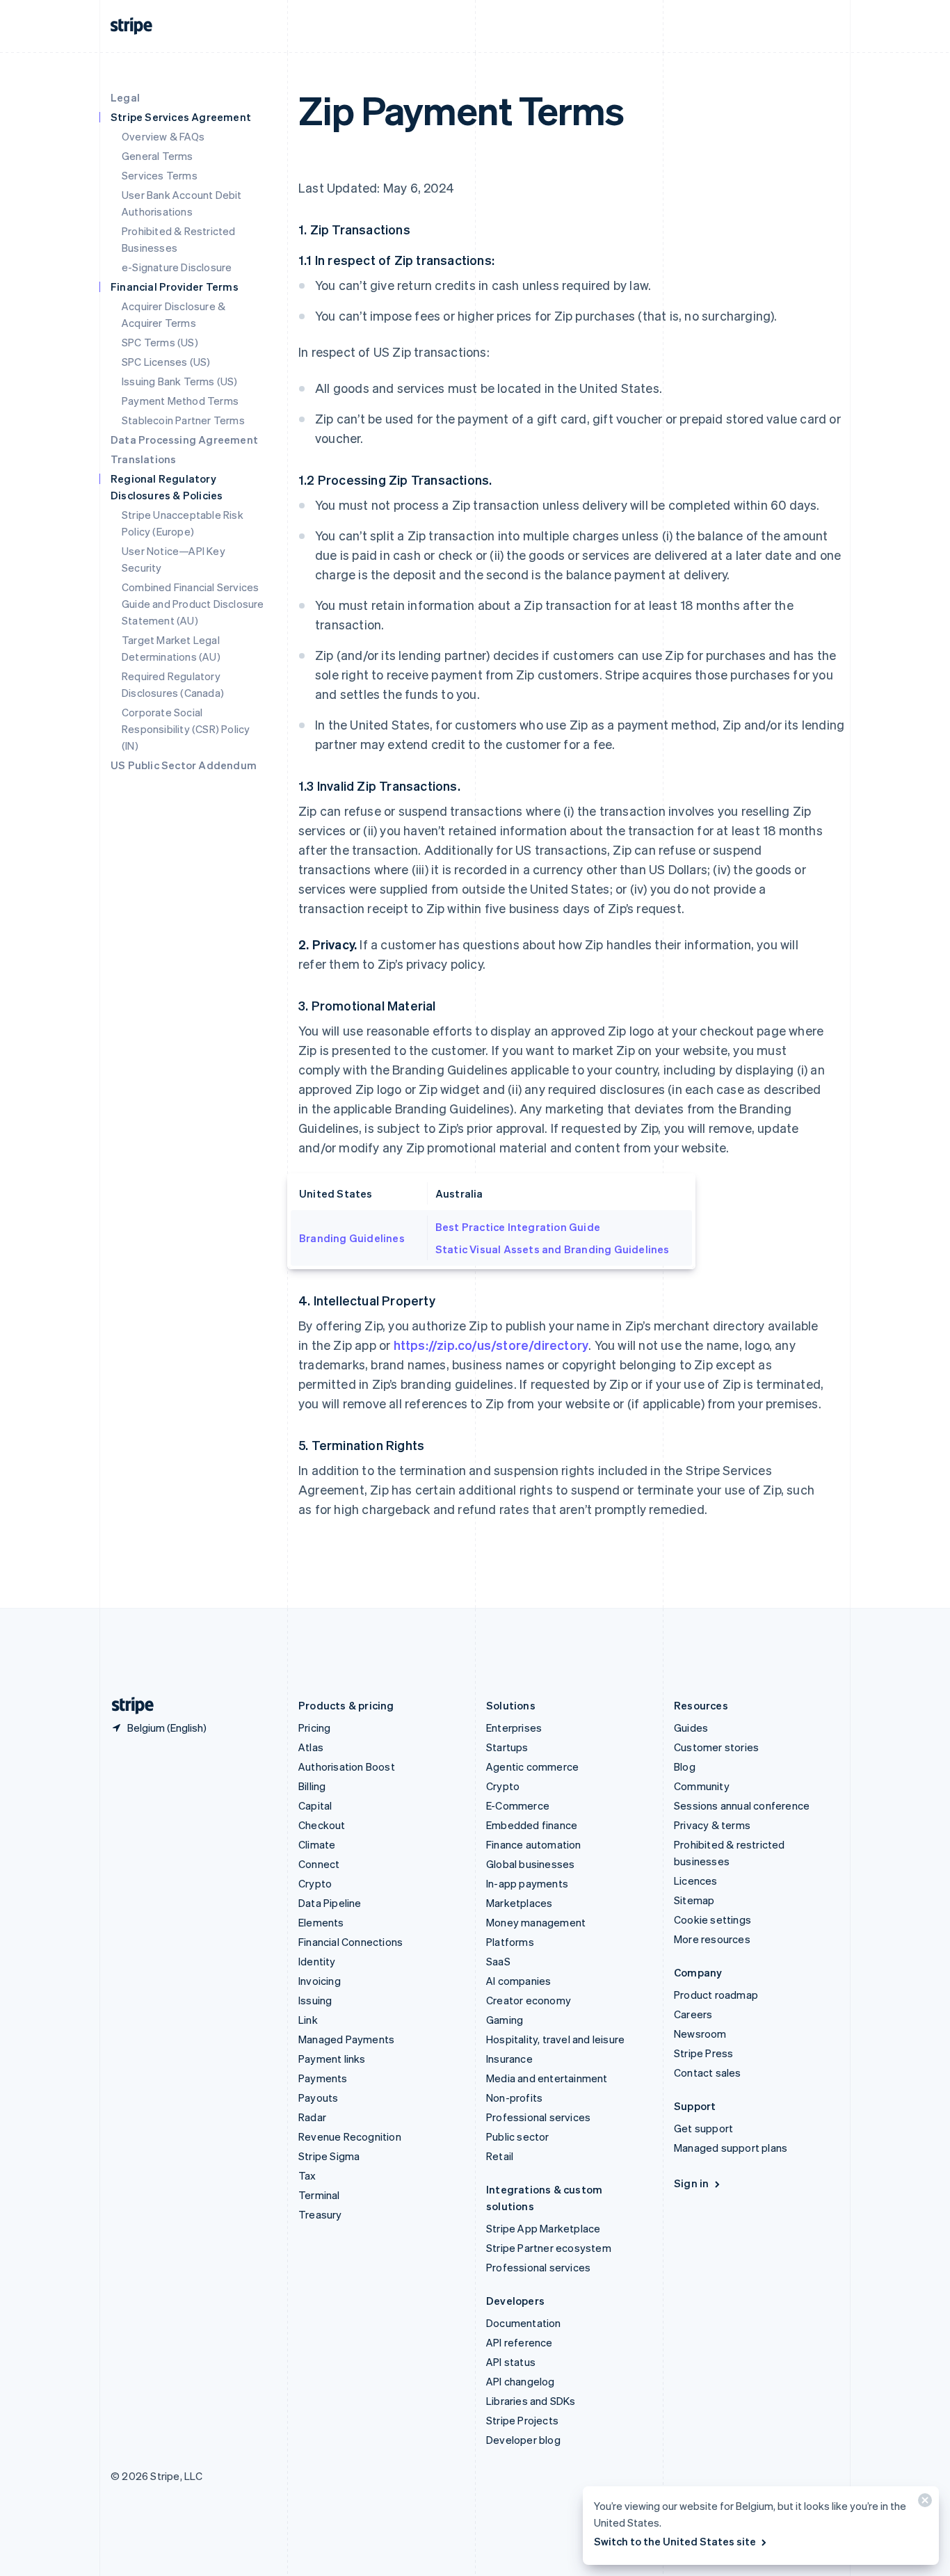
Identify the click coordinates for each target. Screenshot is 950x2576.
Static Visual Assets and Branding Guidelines (553, 1249)
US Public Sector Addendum (184, 765)
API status (511, 2362)
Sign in (691, 2183)
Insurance (509, 2059)
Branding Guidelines (352, 1238)
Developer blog (523, 2440)
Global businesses (530, 1864)
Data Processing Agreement (184, 440)
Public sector (518, 2136)
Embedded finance (532, 1825)
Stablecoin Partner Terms (183, 420)
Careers (693, 2014)
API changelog (521, 2381)
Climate (317, 1844)
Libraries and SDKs (531, 2401)
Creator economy (529, 2000)
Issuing (315, 2000)
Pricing (314, 1728)
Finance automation (534, 1844)
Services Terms (160, 175)
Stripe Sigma (329, 2156)
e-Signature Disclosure (177, 267)
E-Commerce (518, 1805)
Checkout (322, 1825)
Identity (317, 1961)
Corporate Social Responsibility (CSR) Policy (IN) (186, 729)
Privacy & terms (712, 1825)
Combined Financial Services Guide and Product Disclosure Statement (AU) (193, 604)
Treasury (320, 2214)
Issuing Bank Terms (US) (180, 381)
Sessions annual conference (742, 1805)
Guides (691, 1728)
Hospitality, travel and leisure (555, 2039)
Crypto (315, 1883)
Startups (507, 1747)
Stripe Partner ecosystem (549, 2248)
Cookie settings (712, 1919)
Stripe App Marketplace (543, 2228)
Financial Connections (351, 1942)
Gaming (505, 2020)
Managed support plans (731, 2148)
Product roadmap (716, 1995)
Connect (319, 1864)
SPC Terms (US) (160, 342)
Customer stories (716, 1747)
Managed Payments (346, 2039)
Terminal (319, 2195)
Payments (323, 2078)
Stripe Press (703, 2053)
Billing (312, 1786)
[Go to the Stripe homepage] (127, 1706)
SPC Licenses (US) (166, 362)
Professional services (538, 2117)
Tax (307, 2175)
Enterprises (514, 1728)
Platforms (510, 1942)
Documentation (524, 2323)
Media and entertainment (547, 2078)
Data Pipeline (330, 1903)
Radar (312, 2117)
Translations (143, 459)
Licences (696, 1881)
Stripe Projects (522, 2420)
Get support (703, 2128)
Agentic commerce (532, 1766)
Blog (685, 1766)
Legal (125, 97)
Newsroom (700, 2034)
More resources (712, 1939)
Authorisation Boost (347, 1766)
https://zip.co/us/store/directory (491, 1345)
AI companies (518, 1981)
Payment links (332, 2059)
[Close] (923, 2503)
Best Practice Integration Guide (518, 1227)
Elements (321, 1922)
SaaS (498, 1961)
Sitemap (694, 1900)
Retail (500, 2156)
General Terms (158, 156)
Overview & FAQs (163, 136)
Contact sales (708, 2072)
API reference (520, 2342)
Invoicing (320, 1981)
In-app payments (527, 1883)
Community (702, 1786)
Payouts (318, 2098)
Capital (315, 1805)
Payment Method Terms (180, 401)
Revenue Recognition (350, 2136)
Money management (536, 1922)
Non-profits (514, 2098)
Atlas (311, 1747)
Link (308, 2020)
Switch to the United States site (675, 2541)
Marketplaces (519, 1903)
